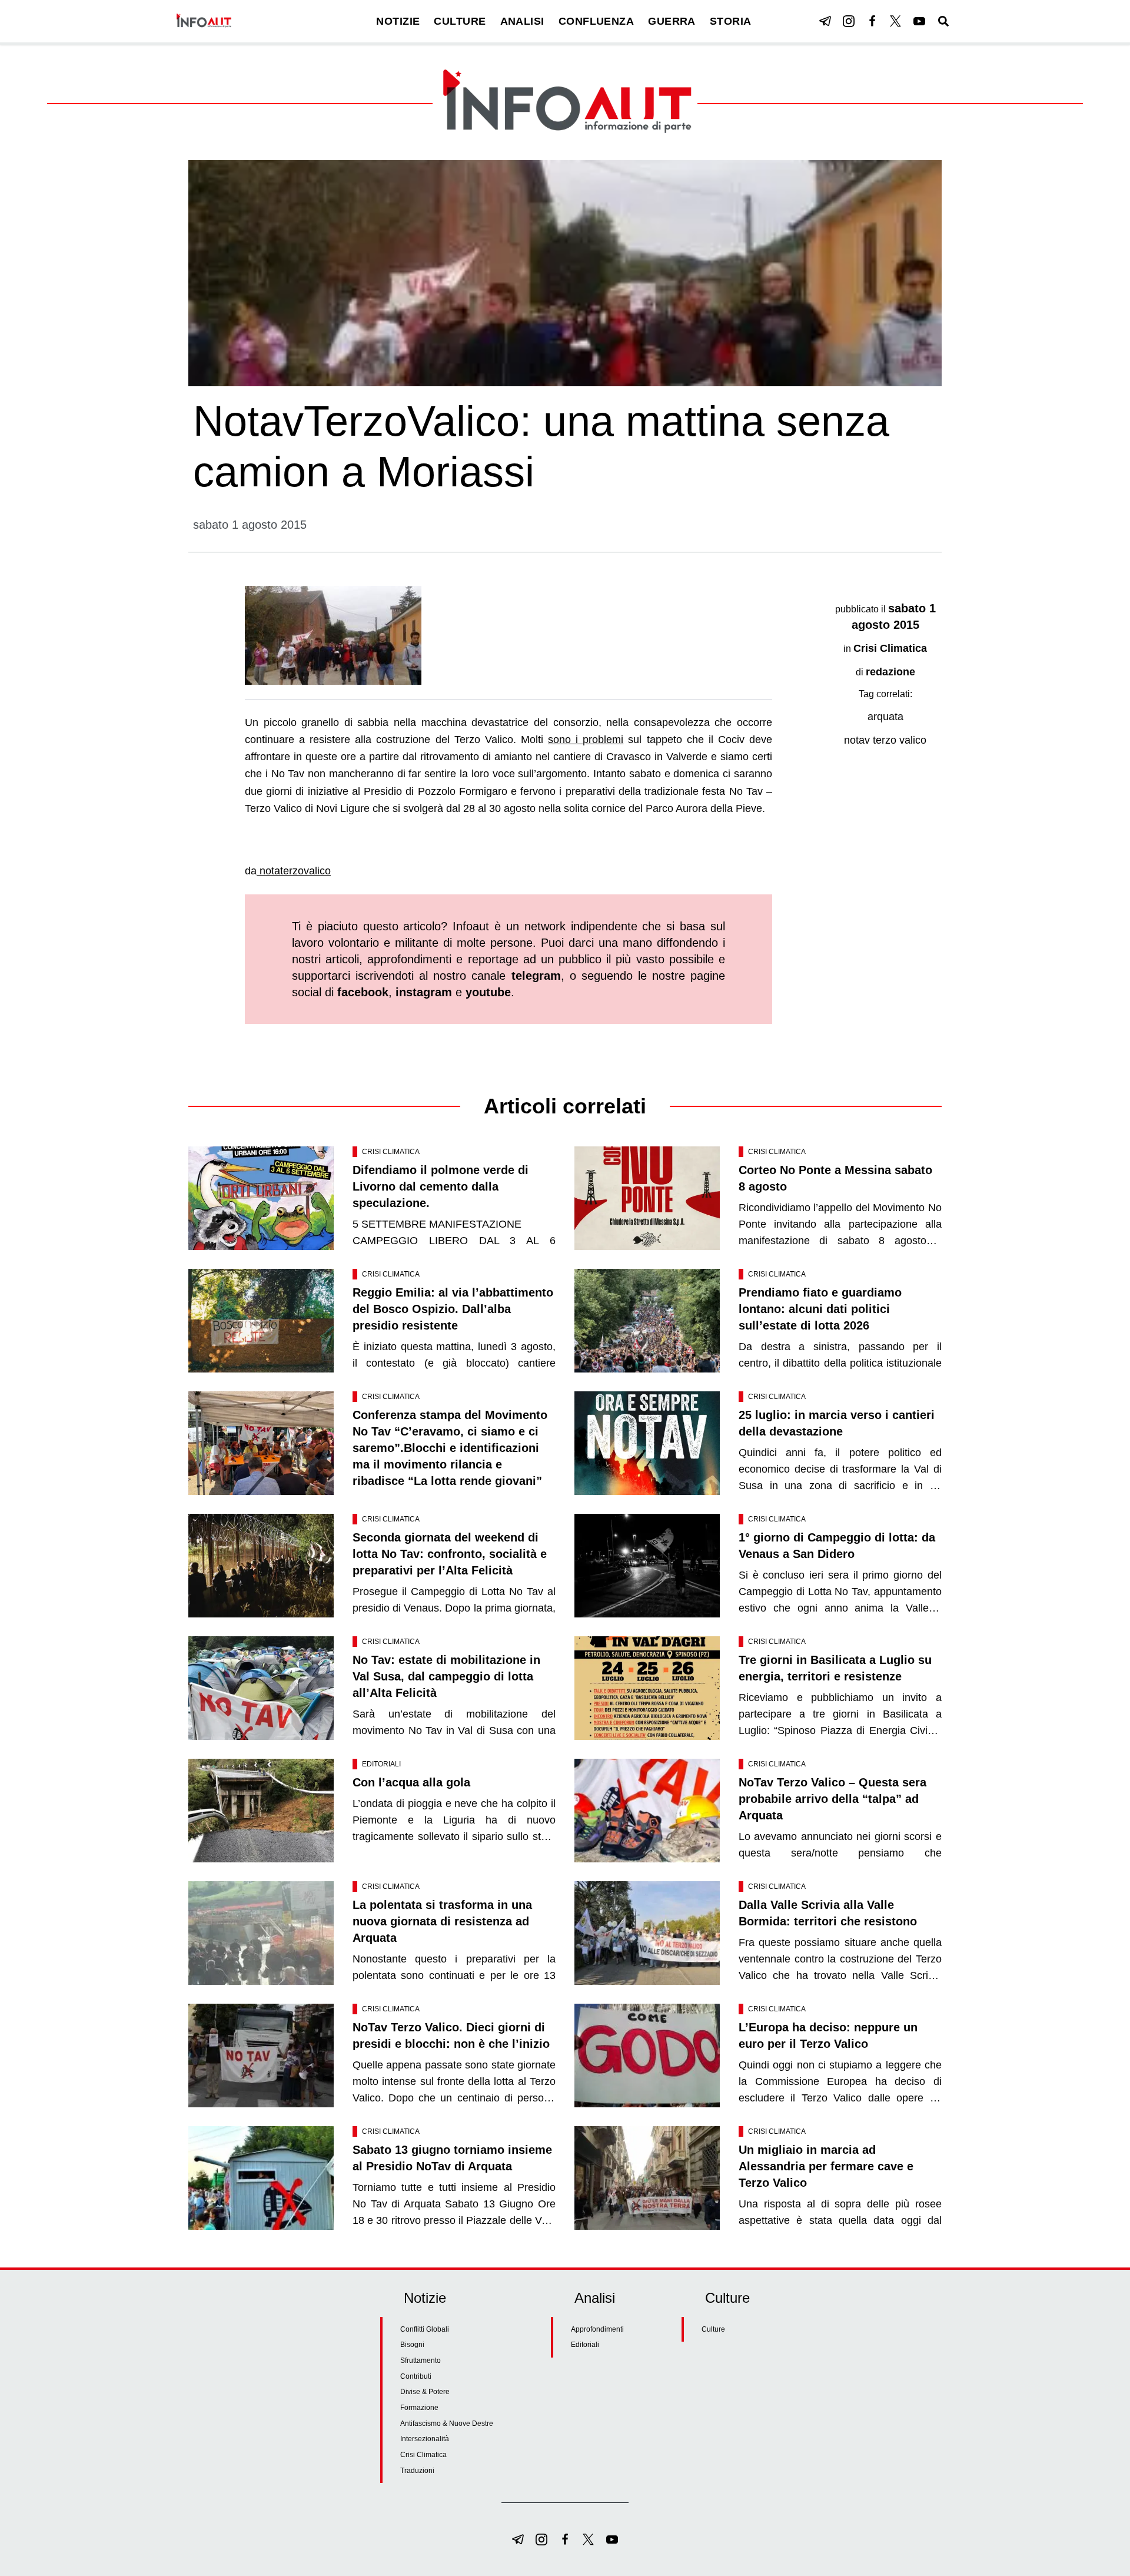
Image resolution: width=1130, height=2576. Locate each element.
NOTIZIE (398, 21)
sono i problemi (586, 740)
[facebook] (872, 21)
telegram (536, 976)
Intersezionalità (425, 2439)
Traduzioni (417, 2471)
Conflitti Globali (425, 2329)
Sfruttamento (421, 2360)
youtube (488, 992)
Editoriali (381, 1764)
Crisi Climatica (890, 648)
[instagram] (849, 21)
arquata (885, 717)
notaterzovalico (294, 871)
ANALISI (522, 21)
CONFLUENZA (596, 21)
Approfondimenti (597, 2329)
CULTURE (460, 21)
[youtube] (919, 21)
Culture (713, 2329)
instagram (424, 992)
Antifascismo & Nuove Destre (447, 2424)
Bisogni (412, 2345)
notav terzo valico (885, 740)
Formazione (419, 2408)
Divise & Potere (425, 2392)
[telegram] (825, 21)
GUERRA (672, 21)
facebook (363, 992)
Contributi (416, 2376)
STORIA (731, 21)
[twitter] (896, 21)
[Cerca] (943, 21)
